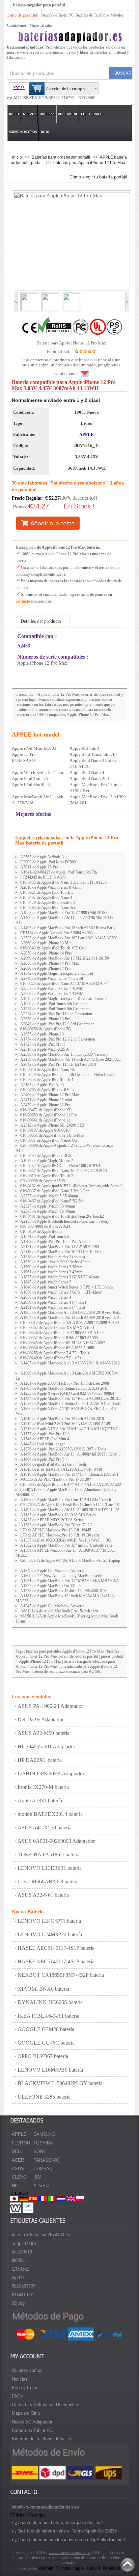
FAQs (17, 2396)
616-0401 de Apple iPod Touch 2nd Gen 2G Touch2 (62, 1216)
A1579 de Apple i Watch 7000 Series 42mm (55, 1262)
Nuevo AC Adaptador (32, 2422)
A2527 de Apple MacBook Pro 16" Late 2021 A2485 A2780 (69, 938)
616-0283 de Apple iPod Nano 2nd (48, 908)
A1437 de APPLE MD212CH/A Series (52, 1520)
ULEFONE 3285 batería (44, 2097)
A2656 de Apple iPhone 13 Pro (45, 1019)
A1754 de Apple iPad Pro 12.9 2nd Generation (58, 1039)
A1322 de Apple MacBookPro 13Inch (51, 1586)
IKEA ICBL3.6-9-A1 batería (48, 2016)
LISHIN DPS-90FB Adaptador (51, 1774)
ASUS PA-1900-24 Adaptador (50, 1706)
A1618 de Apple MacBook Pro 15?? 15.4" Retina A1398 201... (71, 1474)
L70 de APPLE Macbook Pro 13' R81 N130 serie (60, 1535)
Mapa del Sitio (26, 2413)
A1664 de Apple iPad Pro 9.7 (44, 1459)
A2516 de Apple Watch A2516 (45, 1049)
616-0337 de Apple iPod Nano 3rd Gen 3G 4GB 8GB (64, 1171)
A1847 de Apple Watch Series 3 (46, 1282)
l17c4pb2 (21, 2269)
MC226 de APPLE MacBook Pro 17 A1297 (56, 1479)
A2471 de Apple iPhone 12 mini (46, 1100)
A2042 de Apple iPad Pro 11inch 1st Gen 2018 (58, 1064)
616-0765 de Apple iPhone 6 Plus (47, 1090)
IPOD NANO (23, 760)
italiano (94, 2568)
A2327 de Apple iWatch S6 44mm (48, 1206)
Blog (45, 132)
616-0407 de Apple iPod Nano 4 (46, 897)
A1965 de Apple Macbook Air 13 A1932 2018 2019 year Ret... (71, 1312)
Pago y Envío (25, 2388)
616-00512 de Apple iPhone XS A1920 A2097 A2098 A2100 (69, 1323)
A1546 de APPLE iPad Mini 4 (45, 1439)
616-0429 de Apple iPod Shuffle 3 (48, 903)
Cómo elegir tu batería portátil (98, 177)
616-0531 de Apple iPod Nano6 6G (49, 1140)
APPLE (87, 434)
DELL (17, 2151)
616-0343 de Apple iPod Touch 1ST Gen (53, 948)
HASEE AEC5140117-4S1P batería (56, 1948)
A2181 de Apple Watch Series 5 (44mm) (53, 1307)
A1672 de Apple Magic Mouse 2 (47, 1161)
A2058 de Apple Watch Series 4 (46, 1297)
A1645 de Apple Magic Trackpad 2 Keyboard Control (63, 999)
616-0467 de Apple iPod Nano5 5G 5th (52, 1201)
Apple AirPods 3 (84, 748)
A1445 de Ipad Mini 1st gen (43, 1444)
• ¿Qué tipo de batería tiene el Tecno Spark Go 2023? (64, 2531)
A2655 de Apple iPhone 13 (42, 1034)
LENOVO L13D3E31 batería (50, 1868)
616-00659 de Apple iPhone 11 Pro (49, 1115)
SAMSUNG (45, 2134)
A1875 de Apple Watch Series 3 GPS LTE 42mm (60, 1277)
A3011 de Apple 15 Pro (39, 867)
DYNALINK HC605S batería (50, 2002)
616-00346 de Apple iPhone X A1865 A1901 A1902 (62, 1333)
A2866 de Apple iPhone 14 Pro (45, 968)
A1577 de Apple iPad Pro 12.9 (45, 1434)
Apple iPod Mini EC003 (34, 748)
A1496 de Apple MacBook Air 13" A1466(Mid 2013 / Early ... (71, 1454)
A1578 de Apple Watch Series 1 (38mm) (53, 1257)
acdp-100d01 (24, 2243)
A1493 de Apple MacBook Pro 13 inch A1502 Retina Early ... (70, 928)
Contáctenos (17, 25)
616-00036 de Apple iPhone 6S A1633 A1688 (57, 1348)
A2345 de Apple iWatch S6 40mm (48, 1211)
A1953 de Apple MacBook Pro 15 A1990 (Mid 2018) (63, 913)
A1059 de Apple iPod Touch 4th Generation (55, 1004)
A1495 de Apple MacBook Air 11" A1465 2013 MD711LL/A (70, 1510)
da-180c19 (22, 2252)
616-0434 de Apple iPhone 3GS (46, 1156)
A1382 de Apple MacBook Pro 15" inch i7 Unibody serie (66, 1545)
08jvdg (18, 2303)
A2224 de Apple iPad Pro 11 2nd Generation (56, 1014)
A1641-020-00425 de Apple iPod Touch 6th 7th (59, 872)
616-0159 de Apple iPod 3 (41, 1231)
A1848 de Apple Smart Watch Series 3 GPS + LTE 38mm (66, 1287)
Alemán (46, 2568)
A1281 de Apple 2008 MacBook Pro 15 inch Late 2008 (65, 1383)
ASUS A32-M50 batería (44, 1733)
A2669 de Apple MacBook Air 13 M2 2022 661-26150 (65, 958)
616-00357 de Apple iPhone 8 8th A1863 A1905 (59, 1338)
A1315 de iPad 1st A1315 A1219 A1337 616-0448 (61, 1469)
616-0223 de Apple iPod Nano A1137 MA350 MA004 (64, 984)
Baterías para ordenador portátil (61, 157)
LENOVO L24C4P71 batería (49, 1921)
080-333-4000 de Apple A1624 (45, 1226)
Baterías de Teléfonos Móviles (99, 15)
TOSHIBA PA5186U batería (49, 1854)
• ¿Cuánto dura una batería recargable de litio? (57, 2523)
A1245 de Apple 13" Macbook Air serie (52, 1571)
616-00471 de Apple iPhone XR (46, 1110)
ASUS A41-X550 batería (45, 1827)
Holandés (112, 2568)
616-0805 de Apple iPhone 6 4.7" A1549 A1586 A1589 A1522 (71, 1485)
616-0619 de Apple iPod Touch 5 (47, 1176)
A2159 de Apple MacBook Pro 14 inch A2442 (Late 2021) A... (71, 1059)
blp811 (18, 2278)
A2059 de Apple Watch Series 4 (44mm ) (53, 1302)
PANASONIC (46, 2160)
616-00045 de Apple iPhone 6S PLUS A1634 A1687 (63, 1343)
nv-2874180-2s (56, 2235)
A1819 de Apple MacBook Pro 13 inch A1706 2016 (62, 1419)
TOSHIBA (43, 2143)
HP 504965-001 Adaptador (46, 1747)
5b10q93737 (24, 2286)
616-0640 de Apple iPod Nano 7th (48, 1070)
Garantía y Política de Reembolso (45, 2405)
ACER (18, 2160)
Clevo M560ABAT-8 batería (48, 1881)
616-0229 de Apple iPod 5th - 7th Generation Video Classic (68, 1075)
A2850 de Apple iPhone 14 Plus (46, 953)
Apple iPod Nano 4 (87, 772)
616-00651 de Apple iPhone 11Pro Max (52, 1135)
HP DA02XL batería (40, 1760)
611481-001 (23, 2295)
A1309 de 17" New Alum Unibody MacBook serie (61, 1576)
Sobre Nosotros (23, 132)
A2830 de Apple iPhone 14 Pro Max (50, 963)
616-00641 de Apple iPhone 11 (45, 1120)
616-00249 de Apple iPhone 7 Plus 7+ (51, 1358)
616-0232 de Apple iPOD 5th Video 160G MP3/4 (60, 1166)
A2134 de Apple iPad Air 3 (42, 1085)
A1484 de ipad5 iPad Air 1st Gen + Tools (53, 1464)
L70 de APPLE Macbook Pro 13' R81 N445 (56, 1530)
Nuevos (30, 114)
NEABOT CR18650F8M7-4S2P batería (61, 1975)
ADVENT (42, 2186)
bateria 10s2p (25, 2235)
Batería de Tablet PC (57, 15)
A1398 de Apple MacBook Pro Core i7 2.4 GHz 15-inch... (67, 1500)
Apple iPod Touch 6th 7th (93, 754)
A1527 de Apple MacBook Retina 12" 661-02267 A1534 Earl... (71, 1404)
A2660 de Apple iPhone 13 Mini (46, 943)
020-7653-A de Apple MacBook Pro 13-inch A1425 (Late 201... (72, 1505)
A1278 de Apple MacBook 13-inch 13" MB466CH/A (63, 1591)
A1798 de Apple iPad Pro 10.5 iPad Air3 (53, 1242)
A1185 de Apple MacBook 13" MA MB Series (58, 1515)
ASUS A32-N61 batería (43, 1895)
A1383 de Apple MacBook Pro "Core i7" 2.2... (58, 1525)
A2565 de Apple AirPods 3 (42, 857)
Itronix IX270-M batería (43, 1787)
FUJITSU (21, 2143)
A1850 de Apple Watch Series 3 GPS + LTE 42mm (61, 1292)
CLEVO (19, 2177)
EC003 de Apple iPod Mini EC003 (48, 862)
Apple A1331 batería (40, 1801)
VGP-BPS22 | (50, 98)
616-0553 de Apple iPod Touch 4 (47, 1080)
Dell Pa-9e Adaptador (41, 1720)
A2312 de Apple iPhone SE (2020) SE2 (52, 1125)
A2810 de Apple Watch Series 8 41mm (51, 887)
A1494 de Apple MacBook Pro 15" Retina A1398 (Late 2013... (71, 1398)
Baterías (47, 114)
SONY (40, 2151)
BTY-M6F (86, 98)
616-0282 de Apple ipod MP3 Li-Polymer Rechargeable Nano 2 (71, 1186)
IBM (37, 2177)
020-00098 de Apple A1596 (43, 1181)
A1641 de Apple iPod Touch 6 (45, 1237)
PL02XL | (69, 98)
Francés (63, 2568)
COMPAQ (43, 2169)
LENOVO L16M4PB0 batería (50, 2070)
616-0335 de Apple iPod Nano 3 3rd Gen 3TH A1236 (63, 882)
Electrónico (92, 114)
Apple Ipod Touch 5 (30, 779)
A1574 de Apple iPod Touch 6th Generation (55, 1009)
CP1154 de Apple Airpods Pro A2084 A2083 (57, 933)
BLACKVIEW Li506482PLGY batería (60, 2083)
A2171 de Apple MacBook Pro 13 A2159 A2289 (60, 1247)
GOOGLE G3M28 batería (46, 2029)
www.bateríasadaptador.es (69, 2553)
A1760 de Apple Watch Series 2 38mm (51, 1267)
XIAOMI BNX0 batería (43, 1989)
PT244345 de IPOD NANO (43, 877)
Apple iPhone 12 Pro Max (59, 694)
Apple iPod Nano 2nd (89, 779)
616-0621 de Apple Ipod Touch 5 (47, 892)
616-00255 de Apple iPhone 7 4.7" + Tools (55, 1353)
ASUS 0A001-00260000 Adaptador (56, 1841)
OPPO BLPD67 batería (43, 2056)
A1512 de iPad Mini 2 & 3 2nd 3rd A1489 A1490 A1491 (66, 1424)
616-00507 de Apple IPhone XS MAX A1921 (57, 1328)
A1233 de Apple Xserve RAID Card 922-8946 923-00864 (67, 1393)
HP (15, 2186)
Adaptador (67, 114)
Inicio (14, 114)
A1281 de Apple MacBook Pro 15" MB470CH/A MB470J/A (70, 1581)
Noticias (20, 2379)
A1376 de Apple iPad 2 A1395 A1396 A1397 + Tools (63, 1449)
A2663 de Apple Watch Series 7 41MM (52, 994)
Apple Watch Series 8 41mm (37, 772)
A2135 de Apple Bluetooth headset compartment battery (65, 1221)
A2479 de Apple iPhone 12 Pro (45, 1105)
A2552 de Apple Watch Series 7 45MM (52, 989)
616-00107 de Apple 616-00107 (46, 1130)
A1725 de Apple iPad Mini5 (43, 1044)
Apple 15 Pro (24, 754)
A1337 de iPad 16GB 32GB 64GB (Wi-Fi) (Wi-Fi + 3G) (66, 1540)
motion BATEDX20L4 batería (50, 1814)
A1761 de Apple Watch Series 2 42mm (51, 1272)
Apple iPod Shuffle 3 (31, 785)
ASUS (18, 2169)
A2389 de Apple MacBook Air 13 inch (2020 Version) (64, 1054)
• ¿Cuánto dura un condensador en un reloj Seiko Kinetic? (68, 2540)
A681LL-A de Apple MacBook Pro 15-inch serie (59, 1611)
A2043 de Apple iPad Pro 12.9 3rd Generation (57, 1024)
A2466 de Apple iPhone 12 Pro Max (50, 1095)
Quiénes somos (27, 2370)
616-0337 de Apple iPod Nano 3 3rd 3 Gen (55, 1191)
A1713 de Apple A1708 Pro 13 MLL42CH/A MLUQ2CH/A (69, 1429)
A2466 (24, 646)
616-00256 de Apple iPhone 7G (46, 1029)
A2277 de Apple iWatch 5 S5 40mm (49, 1196)
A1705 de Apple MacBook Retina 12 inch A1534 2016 (64, 1388)
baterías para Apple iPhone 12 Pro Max (89, 162)
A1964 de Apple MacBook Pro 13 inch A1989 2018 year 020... (71, 1318)
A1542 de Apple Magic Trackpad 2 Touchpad (57, 973)
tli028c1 (19, 2260)
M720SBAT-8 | (26, 98)
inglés (79, 2568)
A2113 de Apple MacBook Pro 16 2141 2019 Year (61, 1252)
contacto (23, 601)
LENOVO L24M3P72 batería (50, 1934)
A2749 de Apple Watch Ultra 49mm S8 (52, 978)
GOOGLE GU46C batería (46, 2043)
